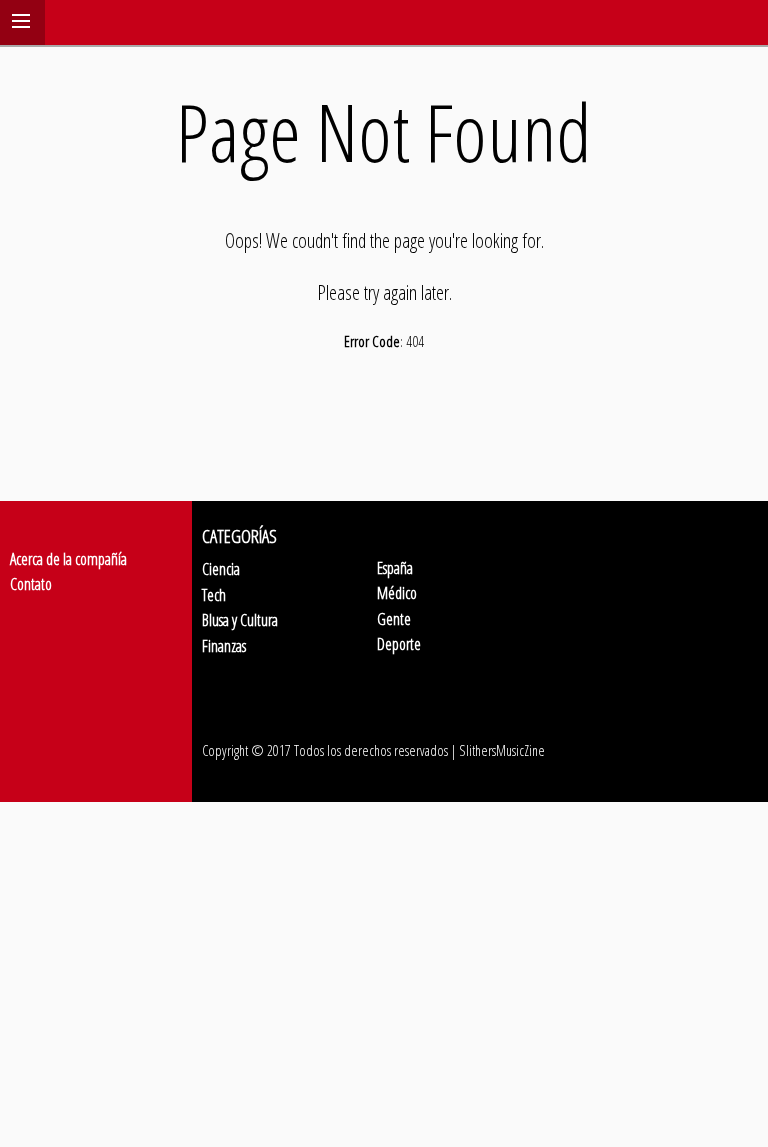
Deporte (399, 644)
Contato (31, 584)
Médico (397, 593)
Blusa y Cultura (240, 620)
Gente (394, 619)
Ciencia (221, 569)
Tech (214, 595)
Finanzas (224, 646)
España (395, 568)
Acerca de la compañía (68, 559)
